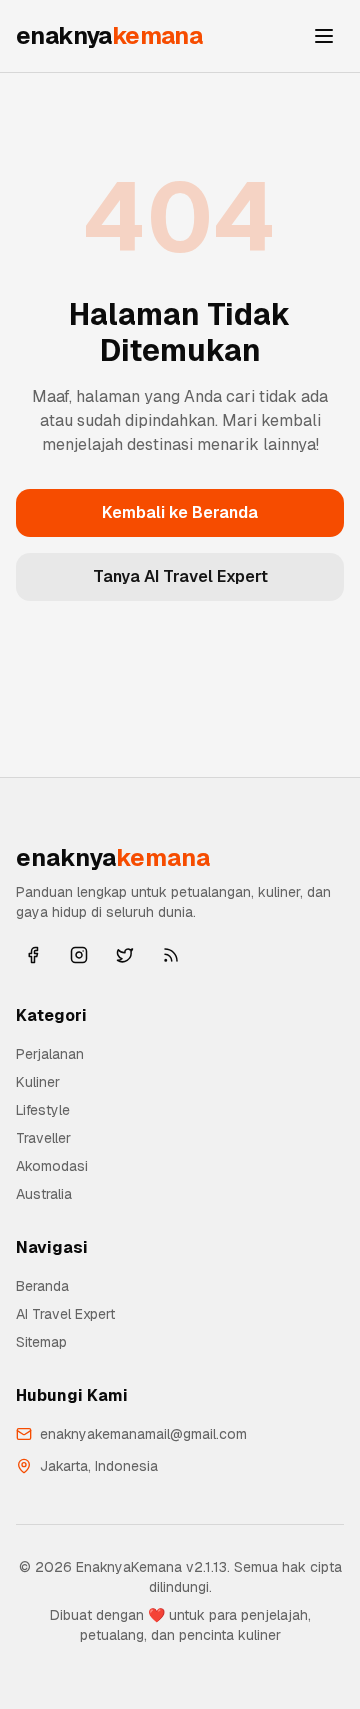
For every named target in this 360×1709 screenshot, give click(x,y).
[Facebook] (33, 955)
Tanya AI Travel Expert (180, 576)
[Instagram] (79, 955)
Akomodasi (52, 1166)
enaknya (109, 35)
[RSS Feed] (171, 955)
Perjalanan (50, 1054)
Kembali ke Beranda (180, 512)
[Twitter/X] (125, 955)
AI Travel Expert (65, 1314)
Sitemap (41, 1342)
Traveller (43, 1138)
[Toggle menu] (324, 36)
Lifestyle (43, 1110)
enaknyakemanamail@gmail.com (143, 1434)
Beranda (42, 1286)
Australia (44, 1194)
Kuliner (38, 1082)
